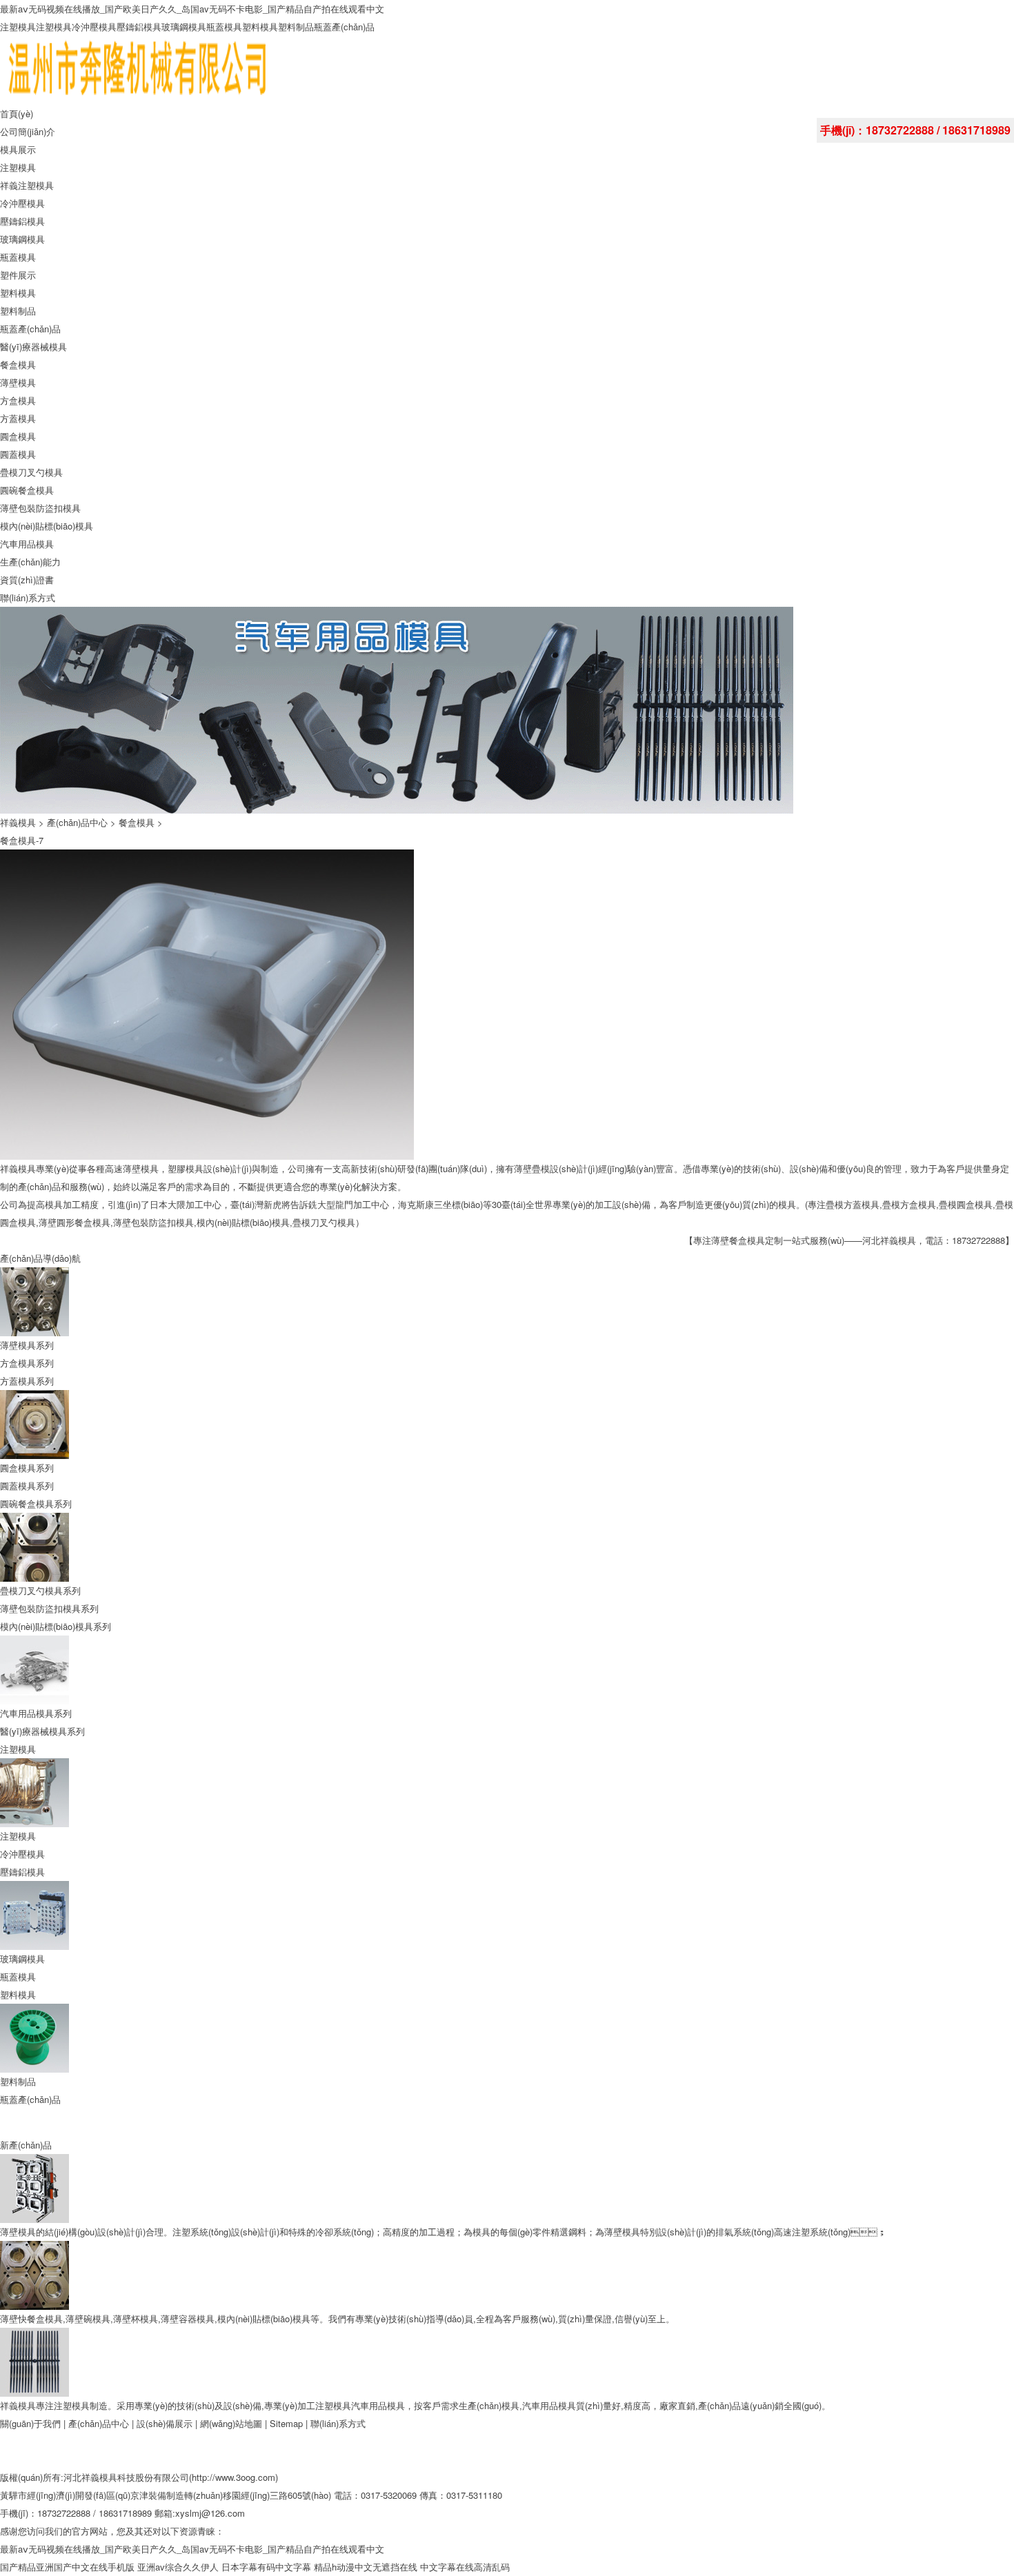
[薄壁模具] (34, 2163)
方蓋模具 (18, 418)
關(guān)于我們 (30, 2423)
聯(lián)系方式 (28, 597)
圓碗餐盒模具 (27, 490)
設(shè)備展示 (165, 2423)
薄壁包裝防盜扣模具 (40, 508)
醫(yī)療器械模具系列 (42, 1731)
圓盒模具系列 (27, 1468)
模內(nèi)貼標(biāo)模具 (47, 526)
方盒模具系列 (27, 1363)
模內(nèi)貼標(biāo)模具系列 (56, 1626)
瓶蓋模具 (224, 27)
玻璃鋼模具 (184, 27)
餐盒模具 (18, 364)
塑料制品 (296, 27)
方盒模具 (18, 400)
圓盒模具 (18, 436)
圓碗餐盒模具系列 (36, 1503)
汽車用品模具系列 (36, 1713)
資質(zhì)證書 (27, 580)
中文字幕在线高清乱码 (465, 2567)
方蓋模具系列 (27, 1381)
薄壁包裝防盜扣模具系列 (49, 1608)
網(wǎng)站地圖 (231, 2423)
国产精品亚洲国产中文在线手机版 (67, 2567)
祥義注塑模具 (27, 185)
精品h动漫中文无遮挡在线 (366, 2567)
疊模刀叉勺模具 (31, 472)
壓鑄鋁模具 (139, 27)
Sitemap (288, 2423)
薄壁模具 (18, 382)
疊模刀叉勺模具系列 (40, 1590)
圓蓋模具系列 (27, 1486)
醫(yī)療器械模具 (33, 346)
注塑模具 (18, 27)
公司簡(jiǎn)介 (28, 131)
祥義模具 (18, 822)
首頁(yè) (17, 113)
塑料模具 (260, 27)
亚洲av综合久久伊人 (178, 2567)
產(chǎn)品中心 (77, 822)
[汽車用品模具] (34, 2336)
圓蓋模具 (18, 454)
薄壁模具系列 (27, 1345)
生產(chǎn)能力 (30, 562)
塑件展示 (18, 275)
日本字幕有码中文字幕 (266, 2567)
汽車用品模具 (27, 544)
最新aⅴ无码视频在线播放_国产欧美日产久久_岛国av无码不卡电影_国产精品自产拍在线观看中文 (192, 9)
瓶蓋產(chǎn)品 (344, 27)
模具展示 (18, 149)
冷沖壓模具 (94, 27)
